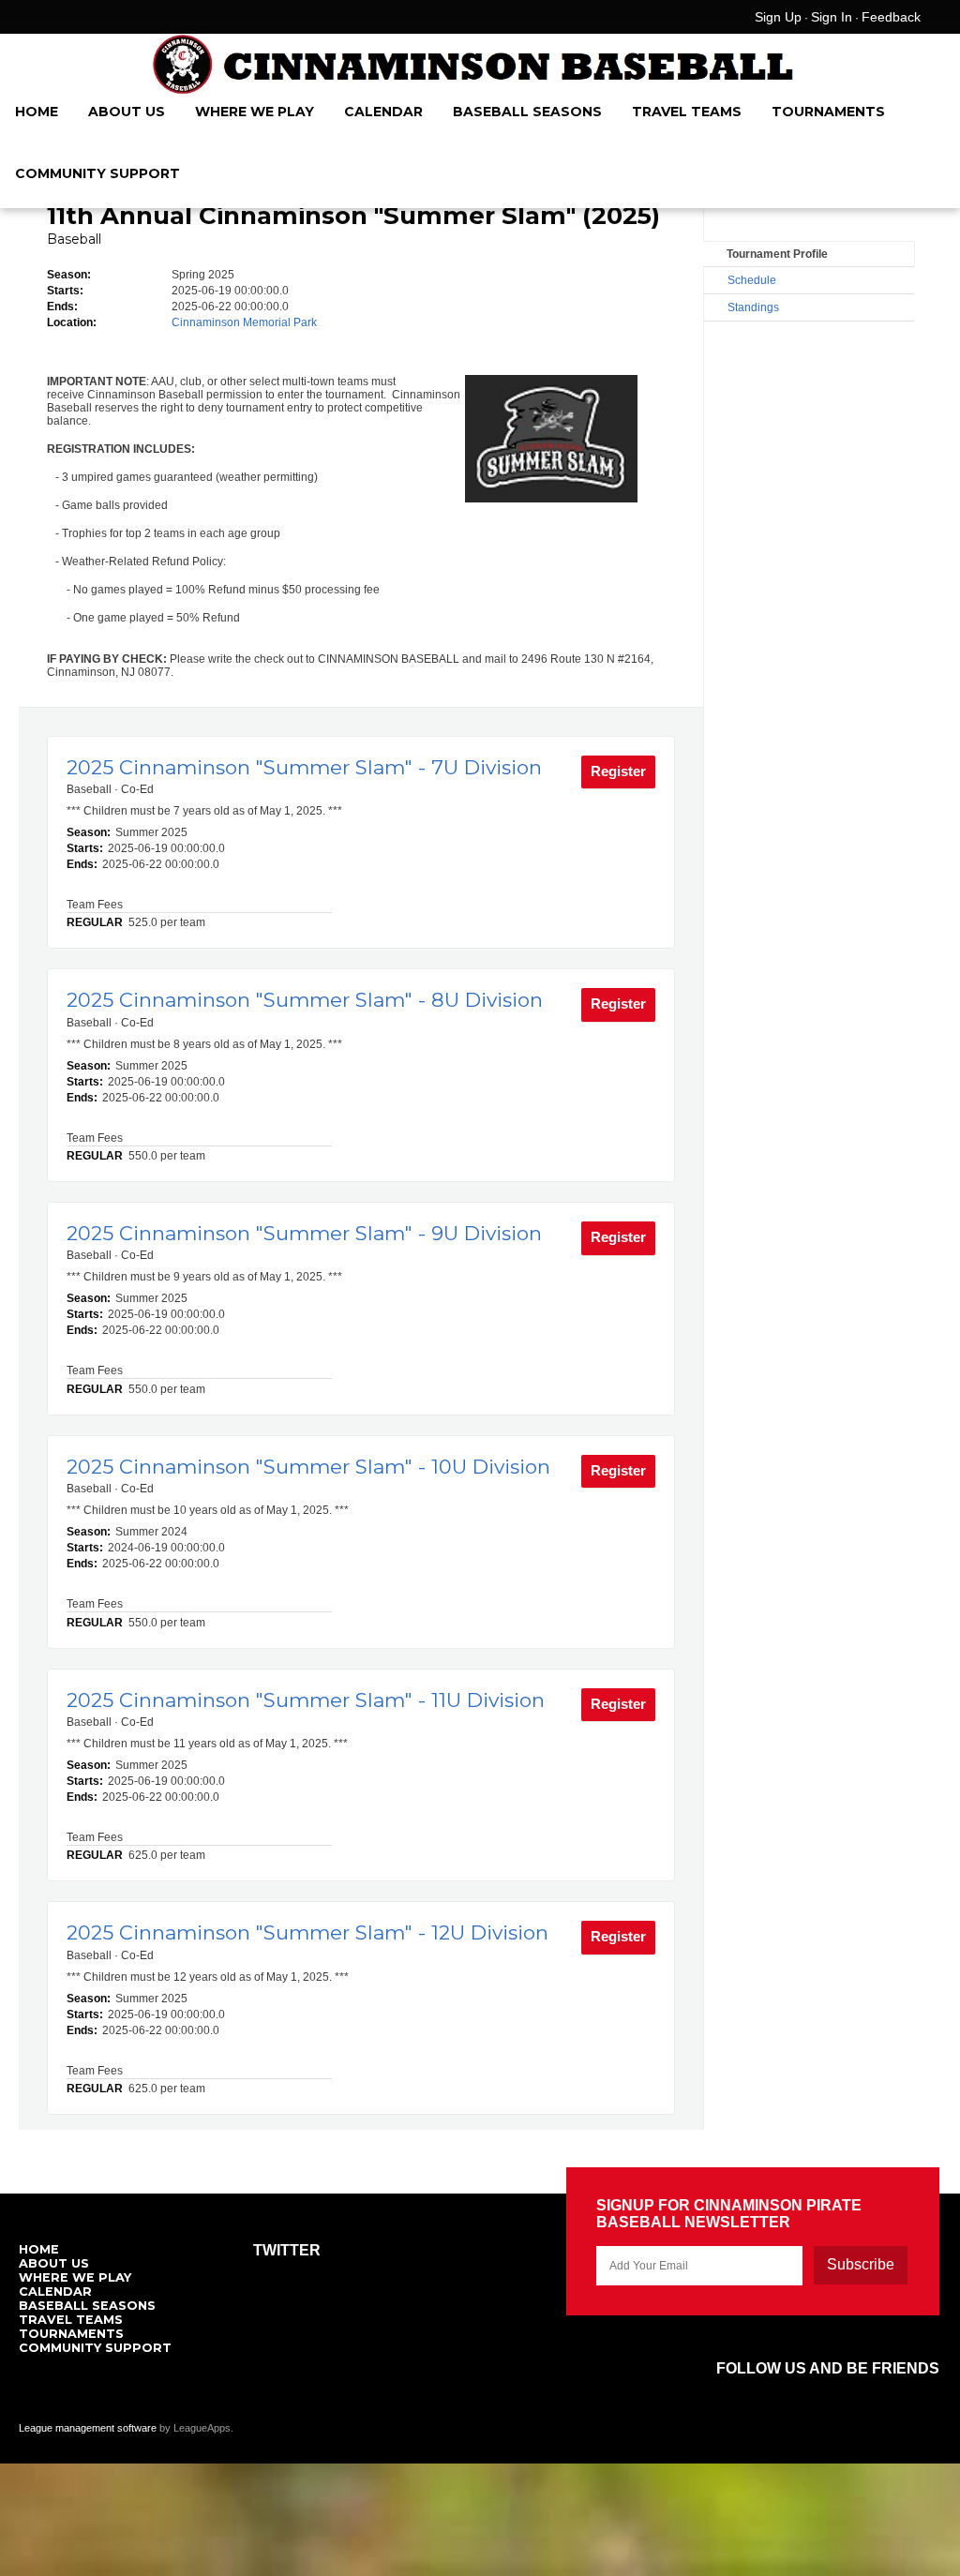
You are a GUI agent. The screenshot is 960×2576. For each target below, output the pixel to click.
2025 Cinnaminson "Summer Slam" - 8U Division (305, 1000)
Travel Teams (687, 112)
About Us (127, 112)
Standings (753, 307)
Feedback (891, 17)
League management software (88, 2428)
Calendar (383, 112)
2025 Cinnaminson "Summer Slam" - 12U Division (307, 1932)
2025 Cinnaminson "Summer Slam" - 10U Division (308, 1467)
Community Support (97, 173)
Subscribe (861, 2264)
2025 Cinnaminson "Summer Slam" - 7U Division (304, 767)
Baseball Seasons (527, 112)
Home (37, 112)
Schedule (752, 280)
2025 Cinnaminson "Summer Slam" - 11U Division (306, 1700)
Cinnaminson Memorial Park (244, 322)
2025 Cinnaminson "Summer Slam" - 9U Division (304, 1233)
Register (618, 771)
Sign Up (778, 17)
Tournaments (828, 112)
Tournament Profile (777, 254)
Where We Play (255, 112)
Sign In (832, 17)
